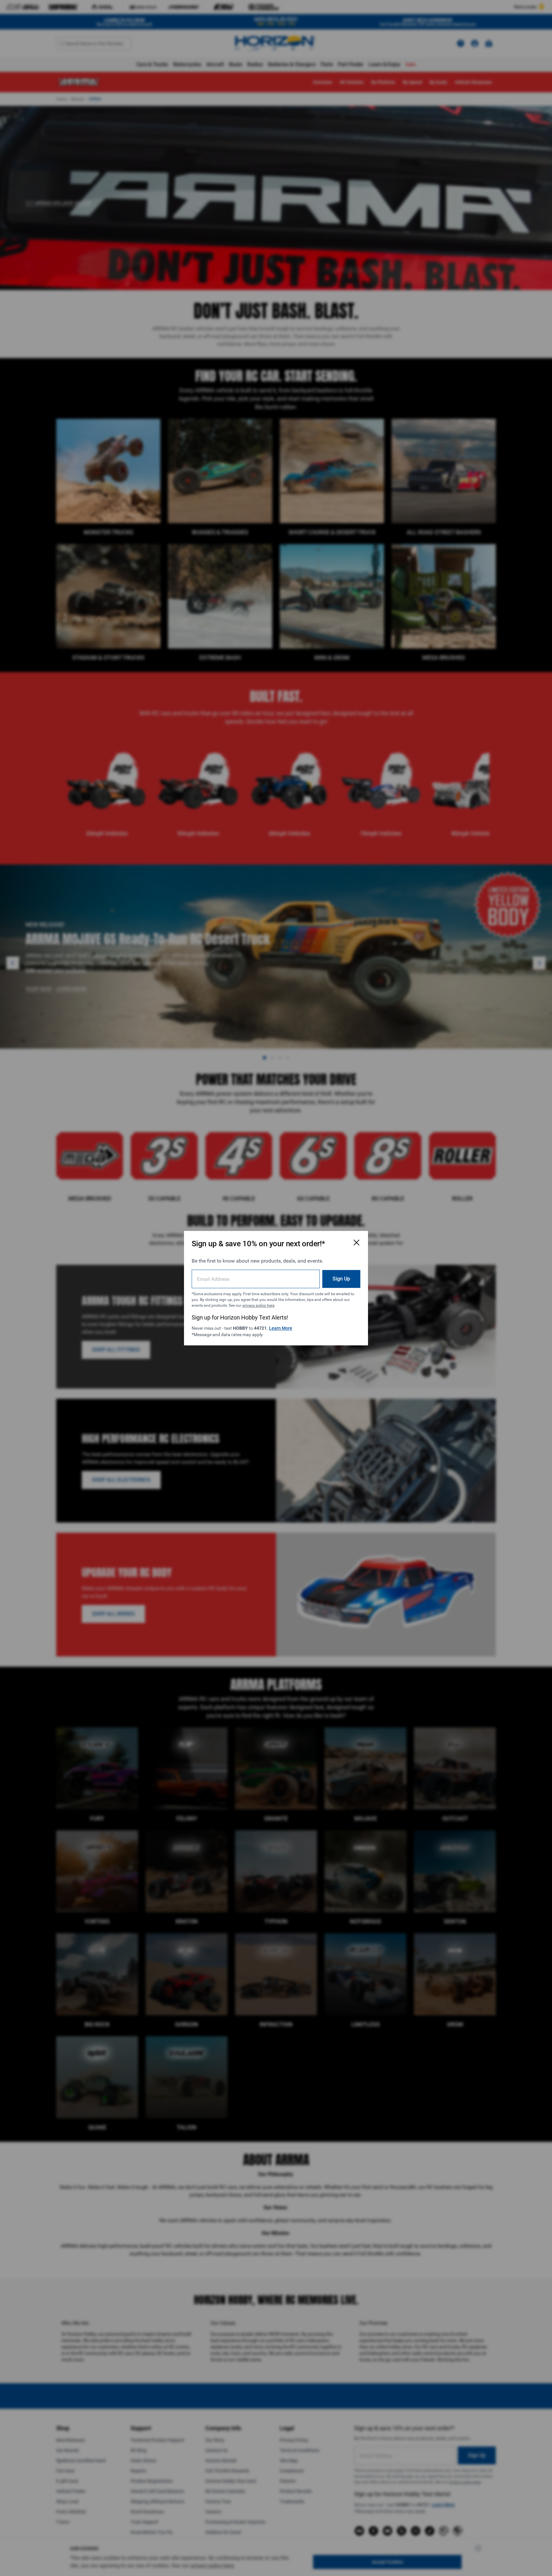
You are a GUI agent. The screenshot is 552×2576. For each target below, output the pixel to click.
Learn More (281, 1328)
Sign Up (341, 1278)
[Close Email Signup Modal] (356, 1242)
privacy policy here (258, 1305)
